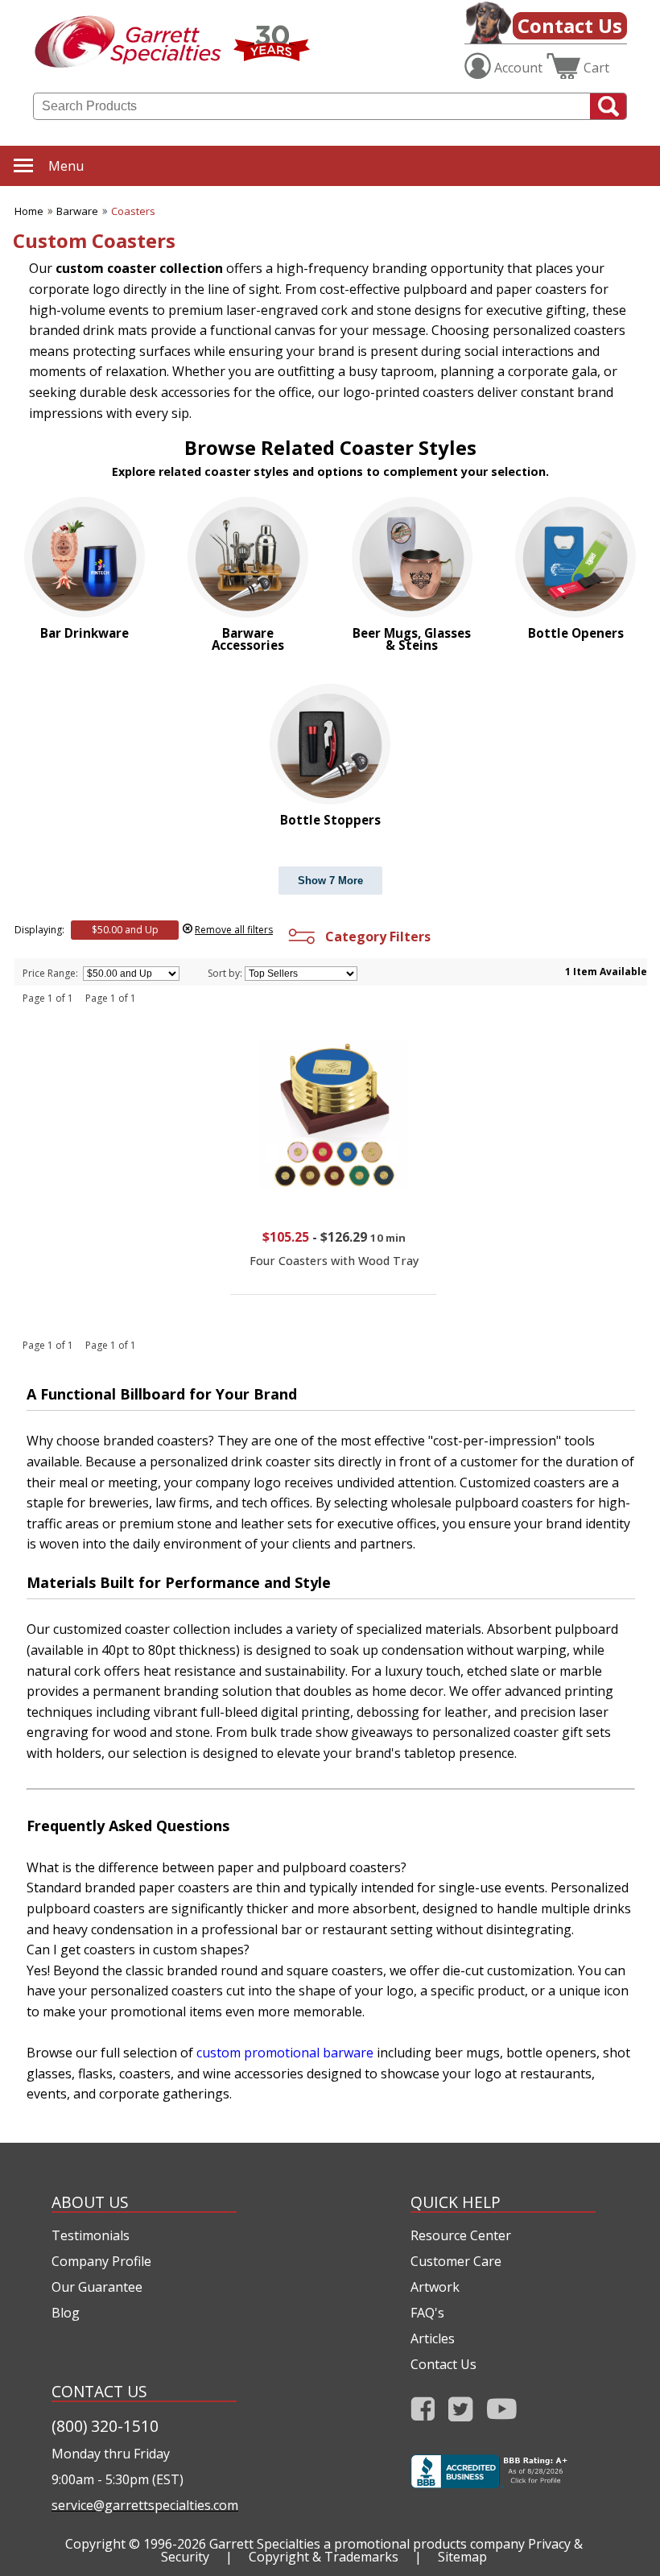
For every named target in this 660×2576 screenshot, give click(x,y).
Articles (433, 2338)
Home (29, 211)
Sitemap (462, 2557)
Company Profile (101, 2261)
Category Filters (375, 937)
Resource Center (461, 2235)
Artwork (435, 2287)
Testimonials (91, 2235)
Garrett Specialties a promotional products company (367, 2544)
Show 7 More (330, 881)
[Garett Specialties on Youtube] (502, 2414)
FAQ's (427, 2313)
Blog (66, 2313)
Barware (77, 211)
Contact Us (570, 25)
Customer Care (456, 2261)
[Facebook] (423, 2414)
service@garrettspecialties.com (144, 2505)
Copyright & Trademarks (324, 2557)
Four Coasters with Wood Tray (334, 1261)
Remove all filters (234, 930)
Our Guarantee (97, 2287)
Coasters (133, 211)
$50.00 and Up (125, 930)
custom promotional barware (285, 2053)
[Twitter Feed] (461, 2414)
